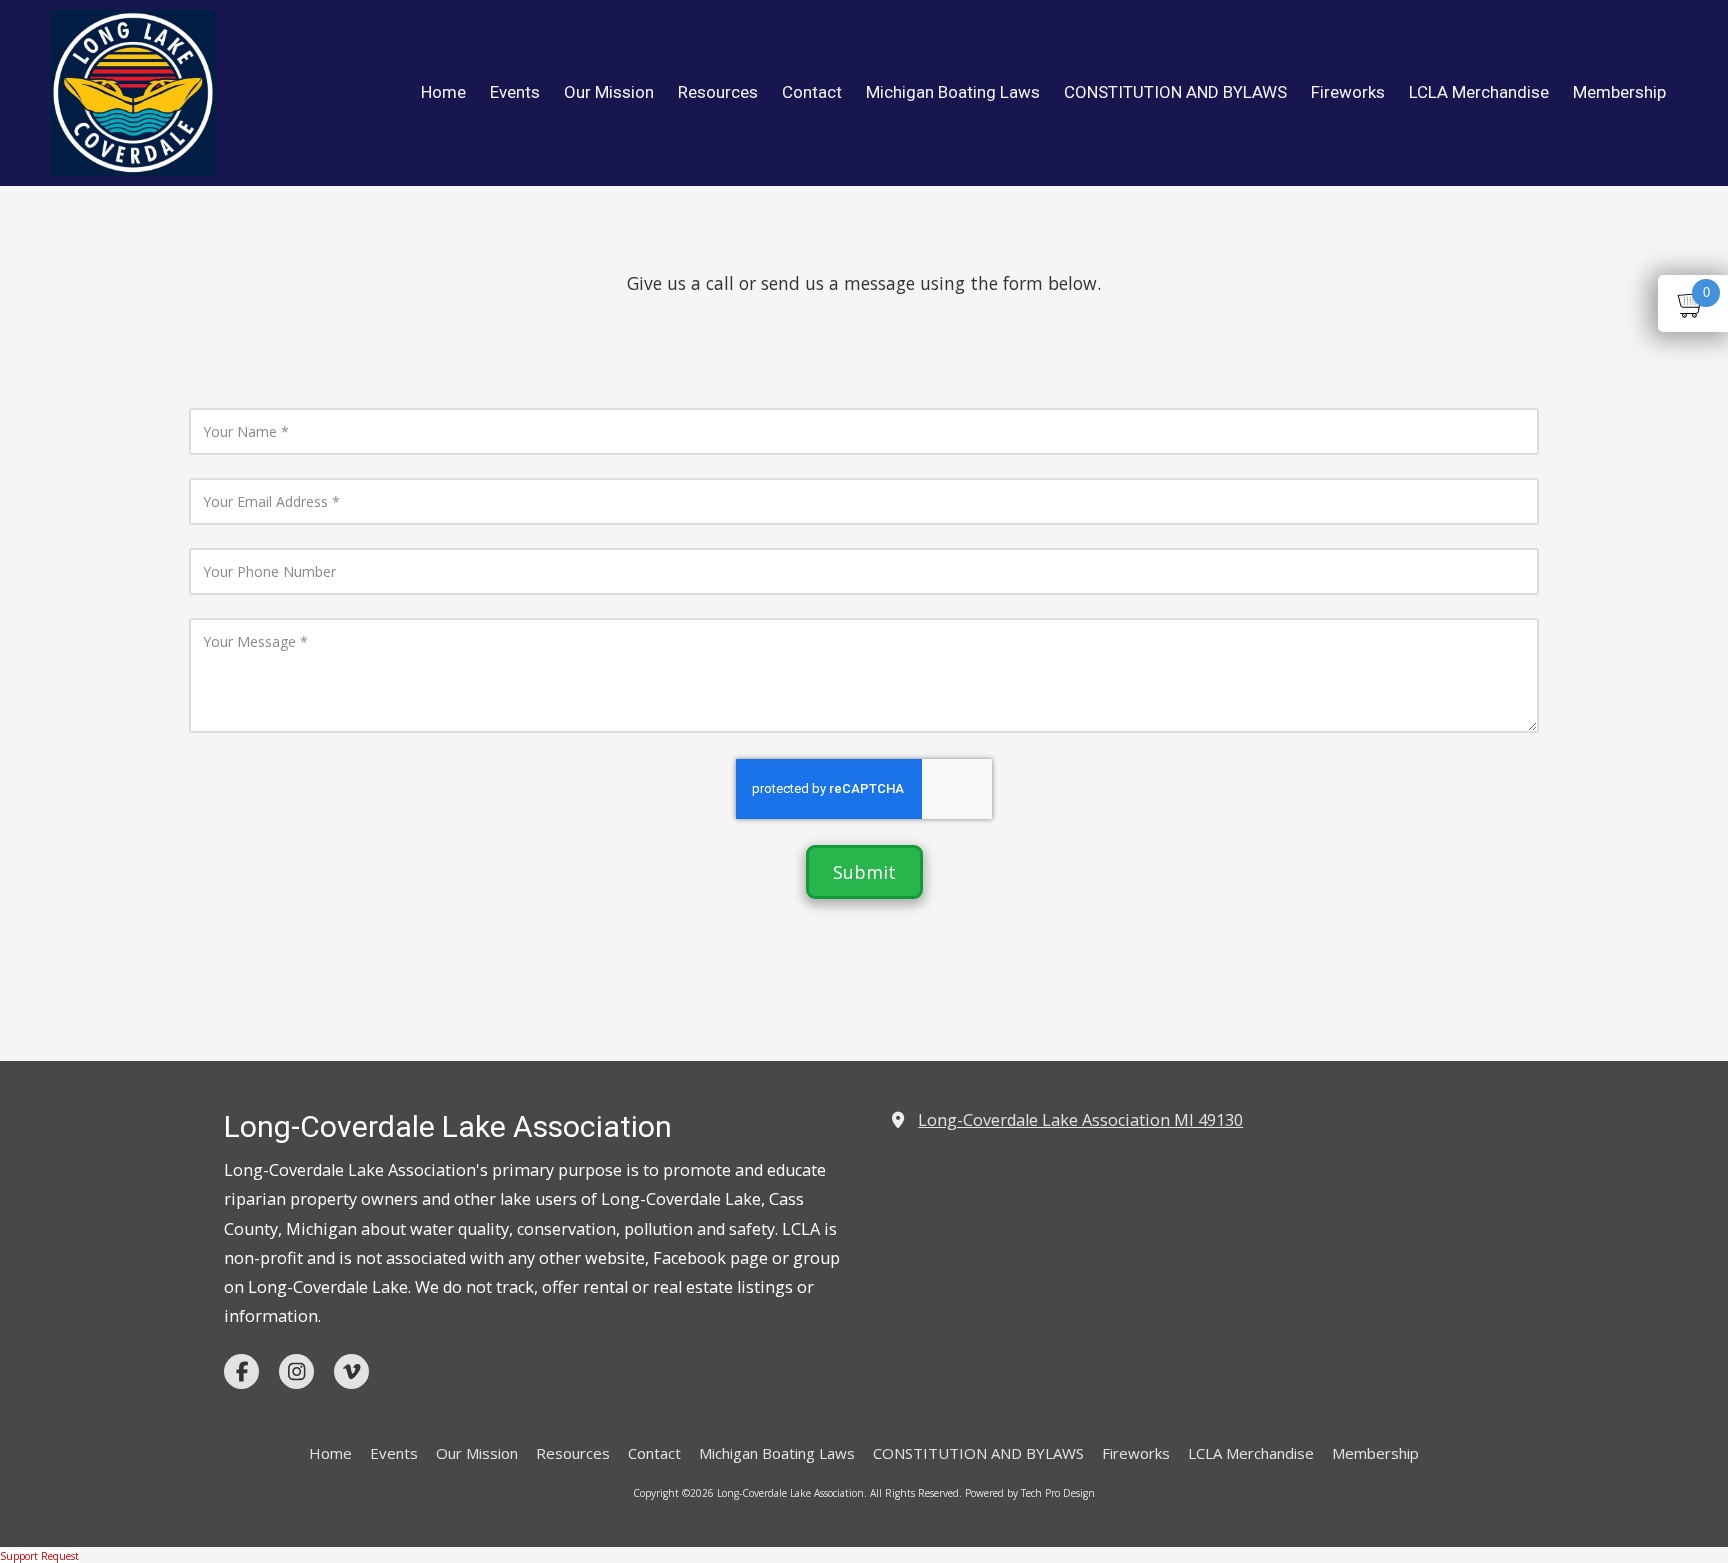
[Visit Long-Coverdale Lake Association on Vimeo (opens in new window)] (351, 1371)
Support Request (39, 1556)
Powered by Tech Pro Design (1030, 1493)
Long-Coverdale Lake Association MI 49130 (1080, 1120)
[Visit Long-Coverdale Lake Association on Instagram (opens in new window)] (296, 1371)
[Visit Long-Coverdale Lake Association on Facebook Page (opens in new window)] (241, 1371)
